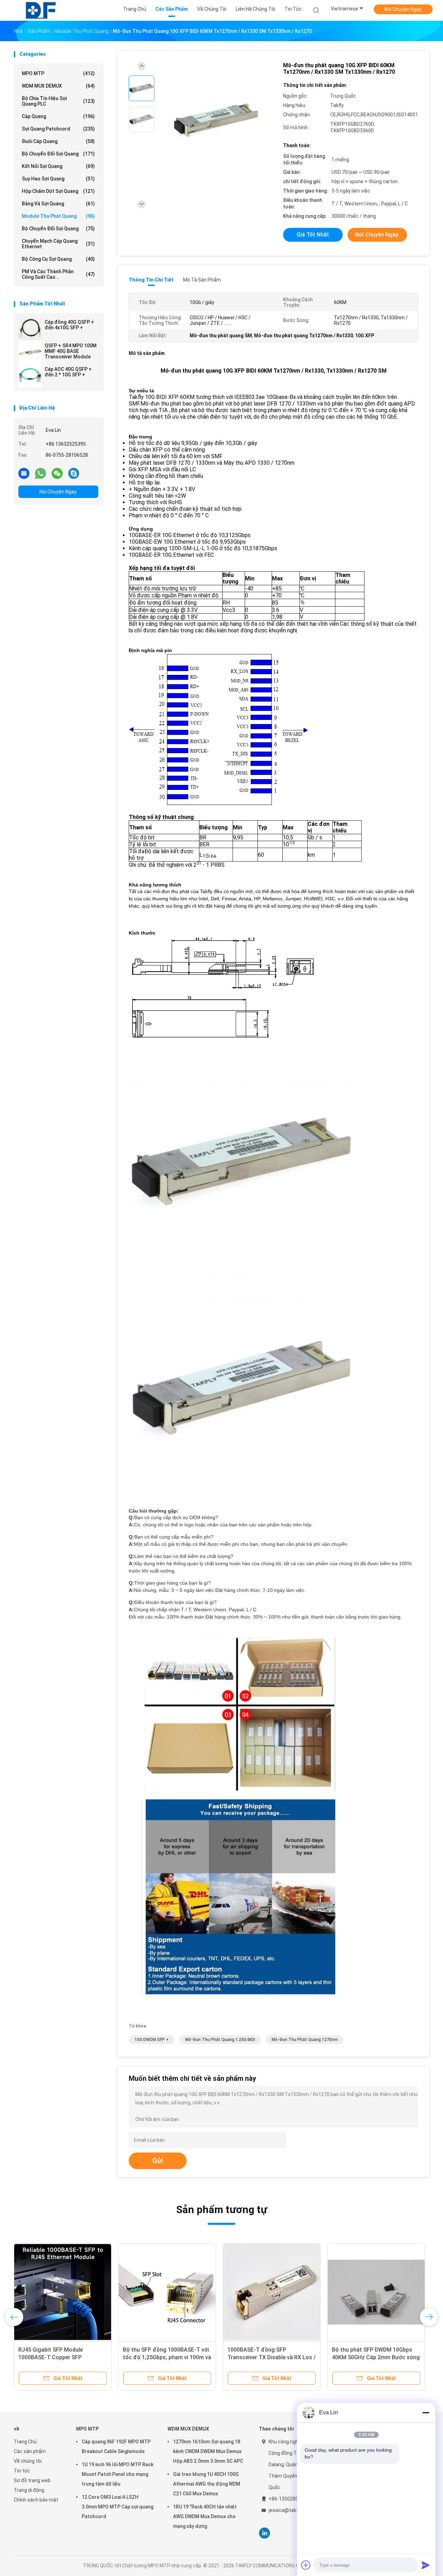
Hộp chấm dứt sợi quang (58, 191)
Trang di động (29, 2490)
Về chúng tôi (28, 2461)
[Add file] (306, 2565)
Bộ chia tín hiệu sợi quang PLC (58, 101)
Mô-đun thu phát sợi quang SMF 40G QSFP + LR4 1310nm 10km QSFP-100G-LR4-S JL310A (373, 2357)
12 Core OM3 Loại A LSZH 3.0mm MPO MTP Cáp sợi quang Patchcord (117, 2507)
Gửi (158, 2161)
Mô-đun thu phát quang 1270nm (305, 2040)
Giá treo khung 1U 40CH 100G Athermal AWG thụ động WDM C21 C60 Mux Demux (207, 2484)
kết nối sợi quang (58, 166)
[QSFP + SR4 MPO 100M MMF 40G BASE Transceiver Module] (30, 352)
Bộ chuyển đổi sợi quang (58, 229)
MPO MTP (58, 73)
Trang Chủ (25, 2442)
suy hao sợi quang (58, 179)
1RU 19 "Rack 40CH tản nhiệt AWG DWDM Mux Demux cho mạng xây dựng (205, 2516)
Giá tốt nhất (313, 235)
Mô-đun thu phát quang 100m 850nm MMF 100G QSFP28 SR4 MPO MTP (267, 2357)
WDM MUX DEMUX (58, 86)
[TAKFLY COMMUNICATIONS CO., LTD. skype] (74, 473)
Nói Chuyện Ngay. (403, 9)
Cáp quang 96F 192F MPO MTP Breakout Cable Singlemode (116, 2446)
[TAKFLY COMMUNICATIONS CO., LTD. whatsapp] (40, 473)
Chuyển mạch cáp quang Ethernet (58, 244)
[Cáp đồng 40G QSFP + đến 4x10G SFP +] (30, 329)
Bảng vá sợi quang (58, 204)
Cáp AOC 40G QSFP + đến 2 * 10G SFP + (68, 372)
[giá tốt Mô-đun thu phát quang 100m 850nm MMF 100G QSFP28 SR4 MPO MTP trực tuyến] (272, 2292)
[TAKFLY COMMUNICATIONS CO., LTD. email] (24, 473)
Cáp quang (58, 116)
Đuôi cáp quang (58, 141)
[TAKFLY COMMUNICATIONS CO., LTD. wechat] (57, 473)
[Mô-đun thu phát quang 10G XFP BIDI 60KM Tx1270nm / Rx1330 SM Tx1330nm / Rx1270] (216, 120)
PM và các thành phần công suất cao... (58, 274)
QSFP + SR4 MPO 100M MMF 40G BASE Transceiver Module (71, 351)
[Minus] (426, 2413)
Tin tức (22, 2471)
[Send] (426, 2565)
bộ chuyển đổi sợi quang (58, 154)
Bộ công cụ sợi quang (58, 259)
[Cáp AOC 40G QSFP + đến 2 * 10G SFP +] (30, 376)
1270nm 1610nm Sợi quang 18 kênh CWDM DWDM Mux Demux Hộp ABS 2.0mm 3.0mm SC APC (208, 2451)
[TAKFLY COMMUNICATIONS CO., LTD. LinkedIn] (265, 2533)
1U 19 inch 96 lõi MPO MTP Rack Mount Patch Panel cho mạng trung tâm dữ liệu (117, 2474)
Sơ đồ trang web (32, 2480)
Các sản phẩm (30, 2451)
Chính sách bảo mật (36, 2500)
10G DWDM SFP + (152, 2040)
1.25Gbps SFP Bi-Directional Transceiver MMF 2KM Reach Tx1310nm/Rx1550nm (55, 2357)
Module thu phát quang (58, 216)
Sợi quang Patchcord (58, 129)
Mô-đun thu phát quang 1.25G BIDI (220, 2040)
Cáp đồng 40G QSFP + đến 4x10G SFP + (69, 325)
